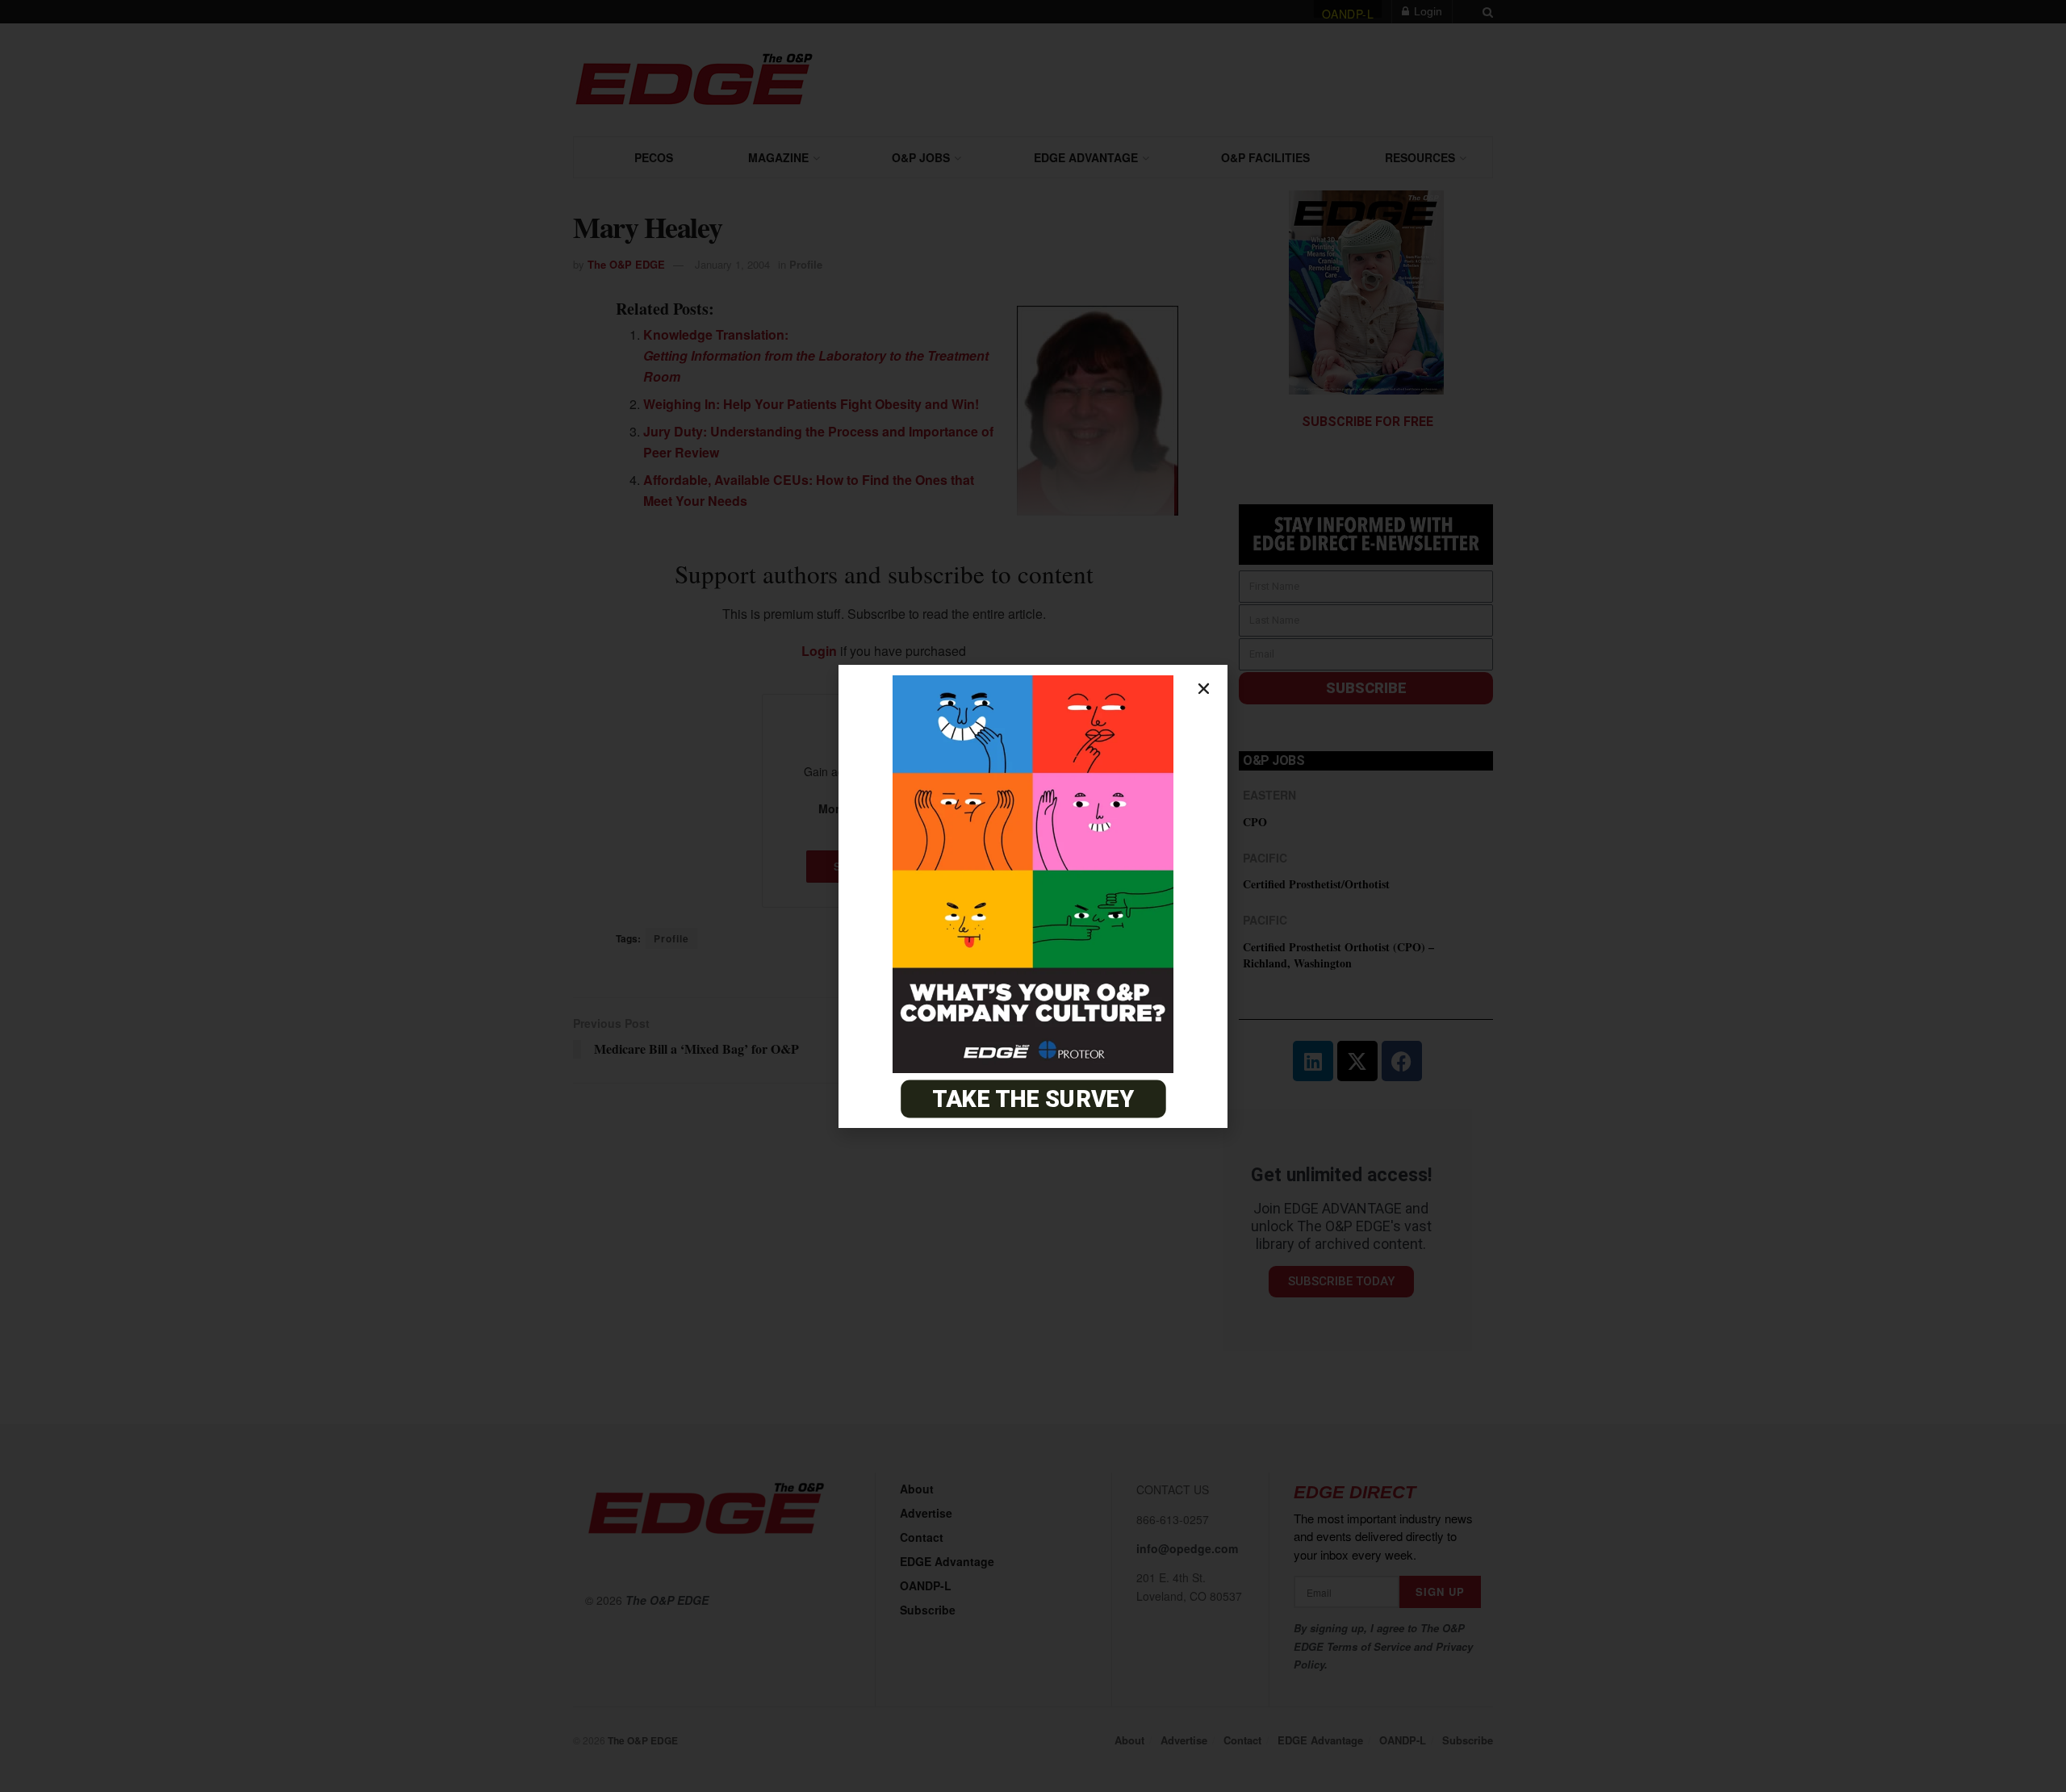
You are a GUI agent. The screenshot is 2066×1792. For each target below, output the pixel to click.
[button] (1204, 689)
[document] (1033, 896)
